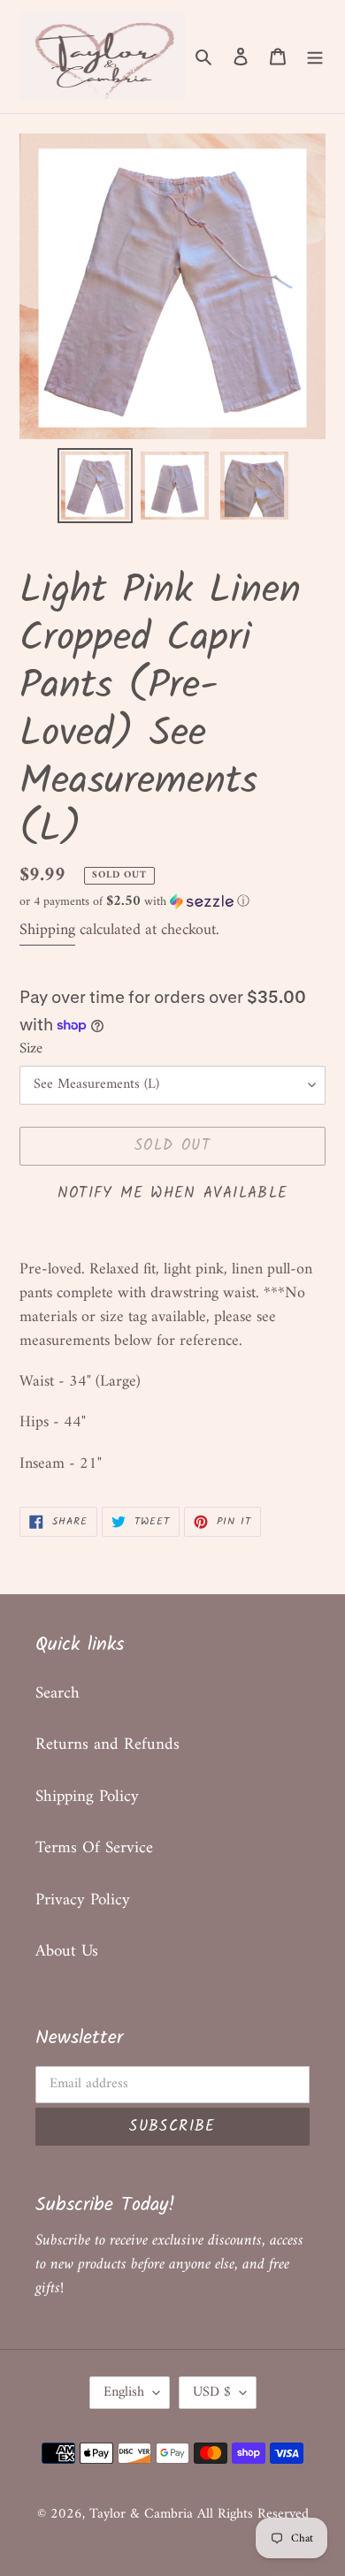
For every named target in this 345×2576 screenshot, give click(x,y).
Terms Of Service (94, 1848)
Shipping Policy (87, 1797)
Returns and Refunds (107, 1745)
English (124, 2392)
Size (31, 1050)
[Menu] (315, 57)
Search (57, 1694)
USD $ (212, 2392)
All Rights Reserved (253, 2514)
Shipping (47, 930)
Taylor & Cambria (143, 2514)
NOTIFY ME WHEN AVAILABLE (173, 1193)
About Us (67, 1952)
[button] (134, 902)
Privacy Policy (83, 1900)
